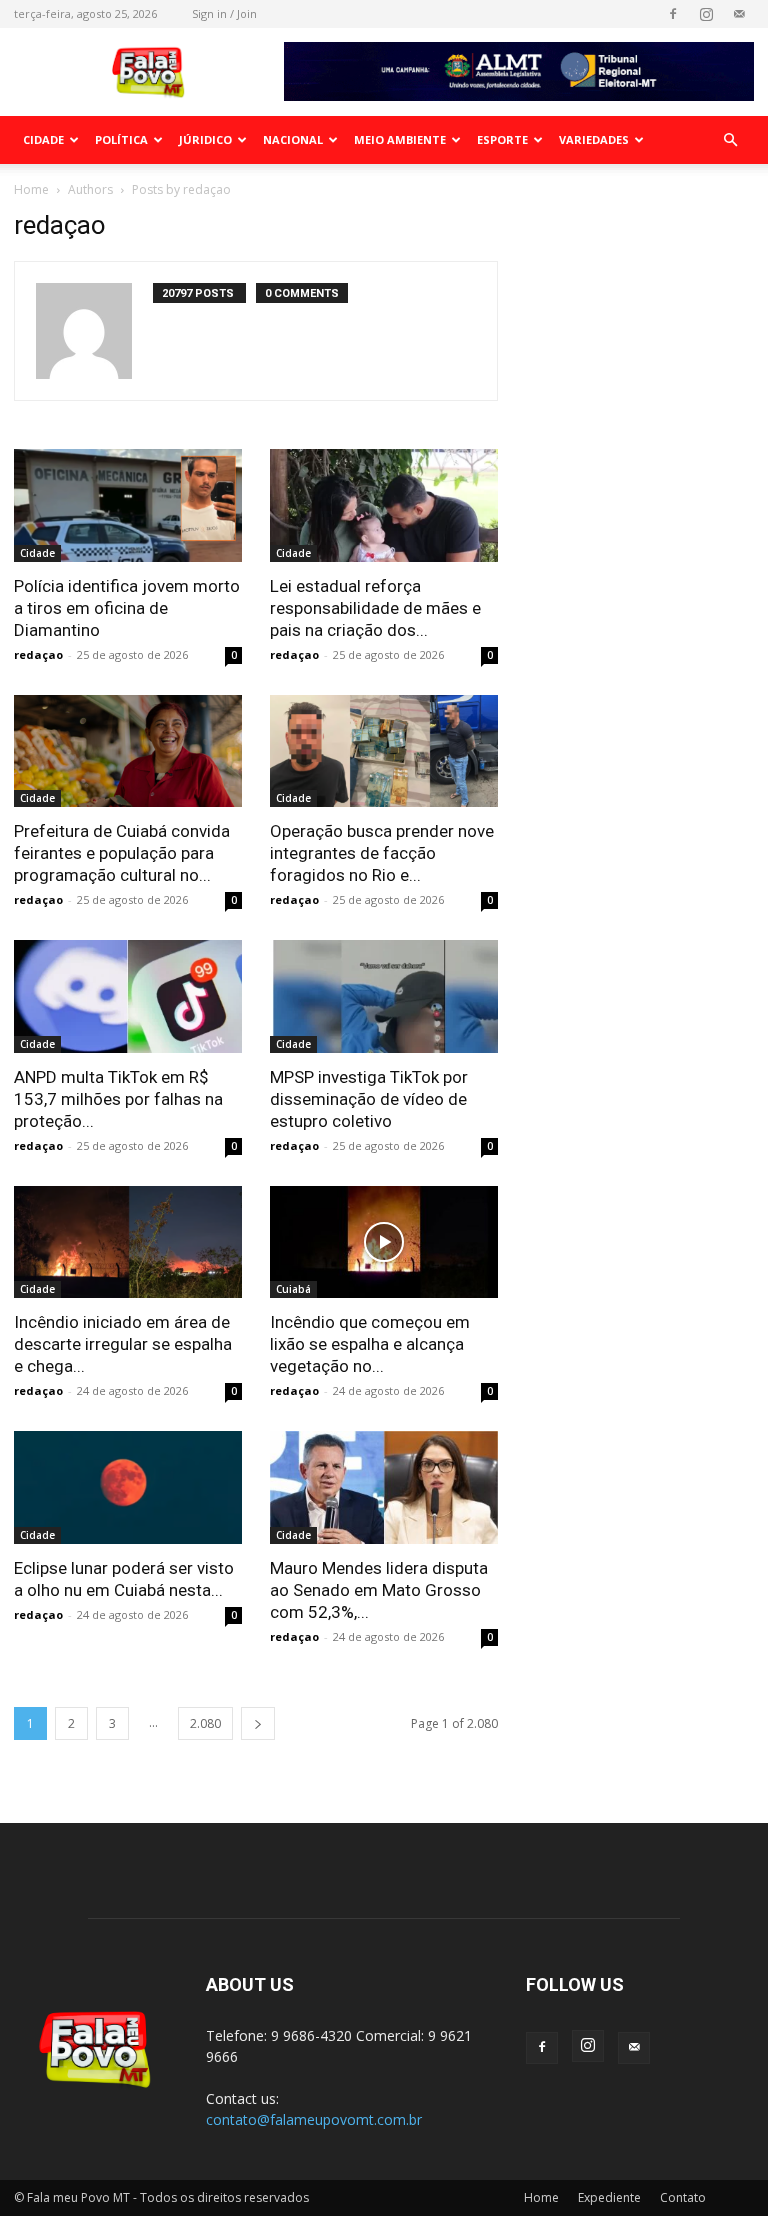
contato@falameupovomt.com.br (314, 2119)
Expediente (609, 2197)
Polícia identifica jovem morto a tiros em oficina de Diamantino (127, 608)
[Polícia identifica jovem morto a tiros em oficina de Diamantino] (128, 505)
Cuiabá (293, 1289)
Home (31, 189)
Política (121, 139)
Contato (683, 2197)
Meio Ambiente (400, 139)
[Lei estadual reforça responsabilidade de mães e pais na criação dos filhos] (384, 505)
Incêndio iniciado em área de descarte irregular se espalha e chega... (123, 1344)
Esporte (502, 139)
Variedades (594, 139)
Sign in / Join (224, 13)
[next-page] (258, 1723)
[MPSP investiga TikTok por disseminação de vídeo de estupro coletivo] (384, 996)
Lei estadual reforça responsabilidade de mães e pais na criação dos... (375, 608)
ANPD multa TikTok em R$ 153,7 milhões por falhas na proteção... (118, 1099)
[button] (730, 140)
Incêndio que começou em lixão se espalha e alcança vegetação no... (370, 1344)
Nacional (293, 139)
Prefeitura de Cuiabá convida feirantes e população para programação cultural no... (122, 853)
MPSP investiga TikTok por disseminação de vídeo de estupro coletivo (369, 1099)
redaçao (38, 654)
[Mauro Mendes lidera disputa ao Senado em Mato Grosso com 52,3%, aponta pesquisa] (384, 1487)
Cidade (43, 139)
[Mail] (739, 14)
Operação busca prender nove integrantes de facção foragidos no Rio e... (382, 853)
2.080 (205, 1723)
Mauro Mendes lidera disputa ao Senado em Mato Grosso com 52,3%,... (379, 1590)
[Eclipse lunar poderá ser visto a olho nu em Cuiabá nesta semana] (128, 1487)
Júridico (205, 139)
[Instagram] (706, 14)
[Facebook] (673, 14)
